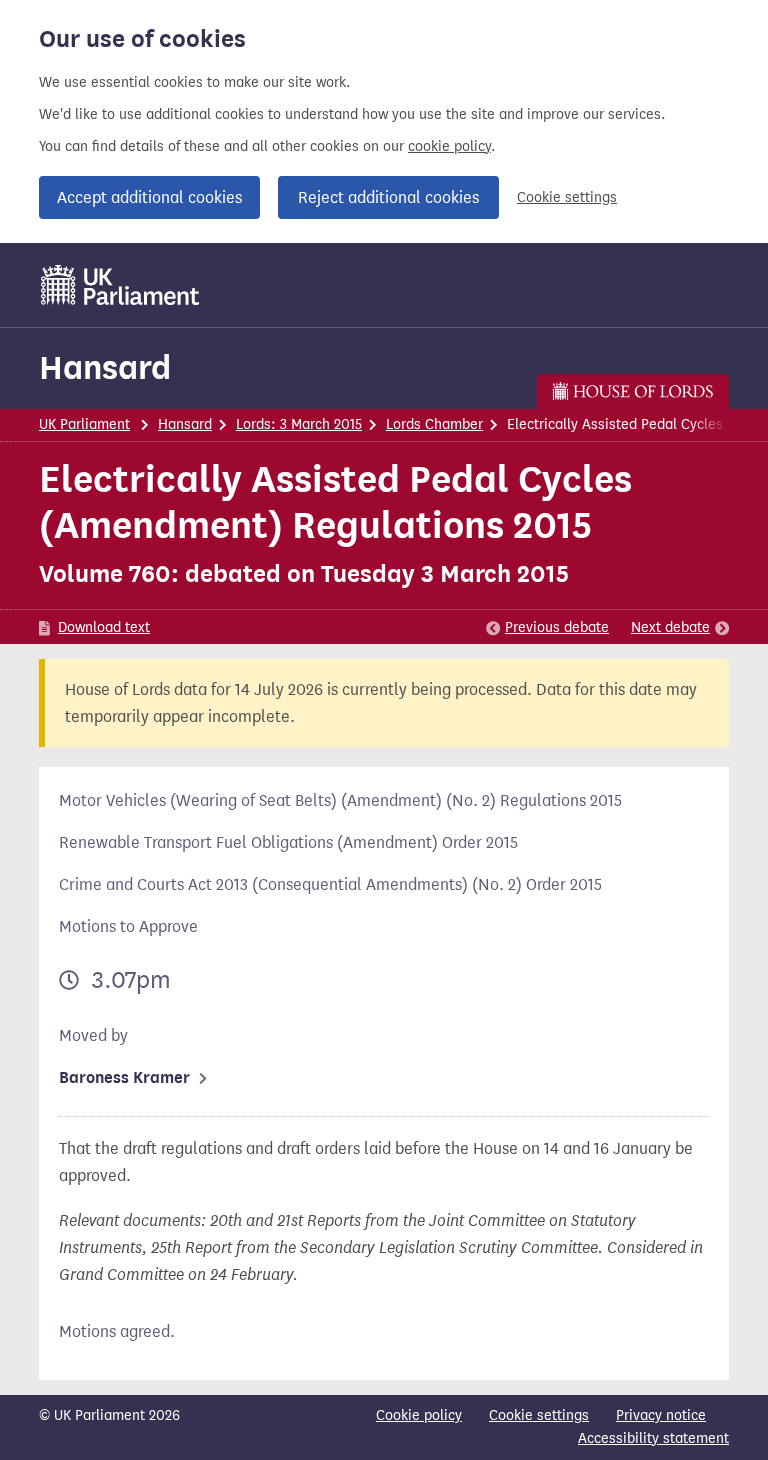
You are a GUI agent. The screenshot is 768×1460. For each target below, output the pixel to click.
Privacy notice (661, 1415)
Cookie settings (567, 197)
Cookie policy (419, 1415)
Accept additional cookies (149, 197)
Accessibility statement (653, 1438)
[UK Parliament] (120, 285)
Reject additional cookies (388, 197)
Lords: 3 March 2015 (299, 424)
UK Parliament (84, 424)
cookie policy (449, 146)
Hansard (105, 367)
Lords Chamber (434, 424)
